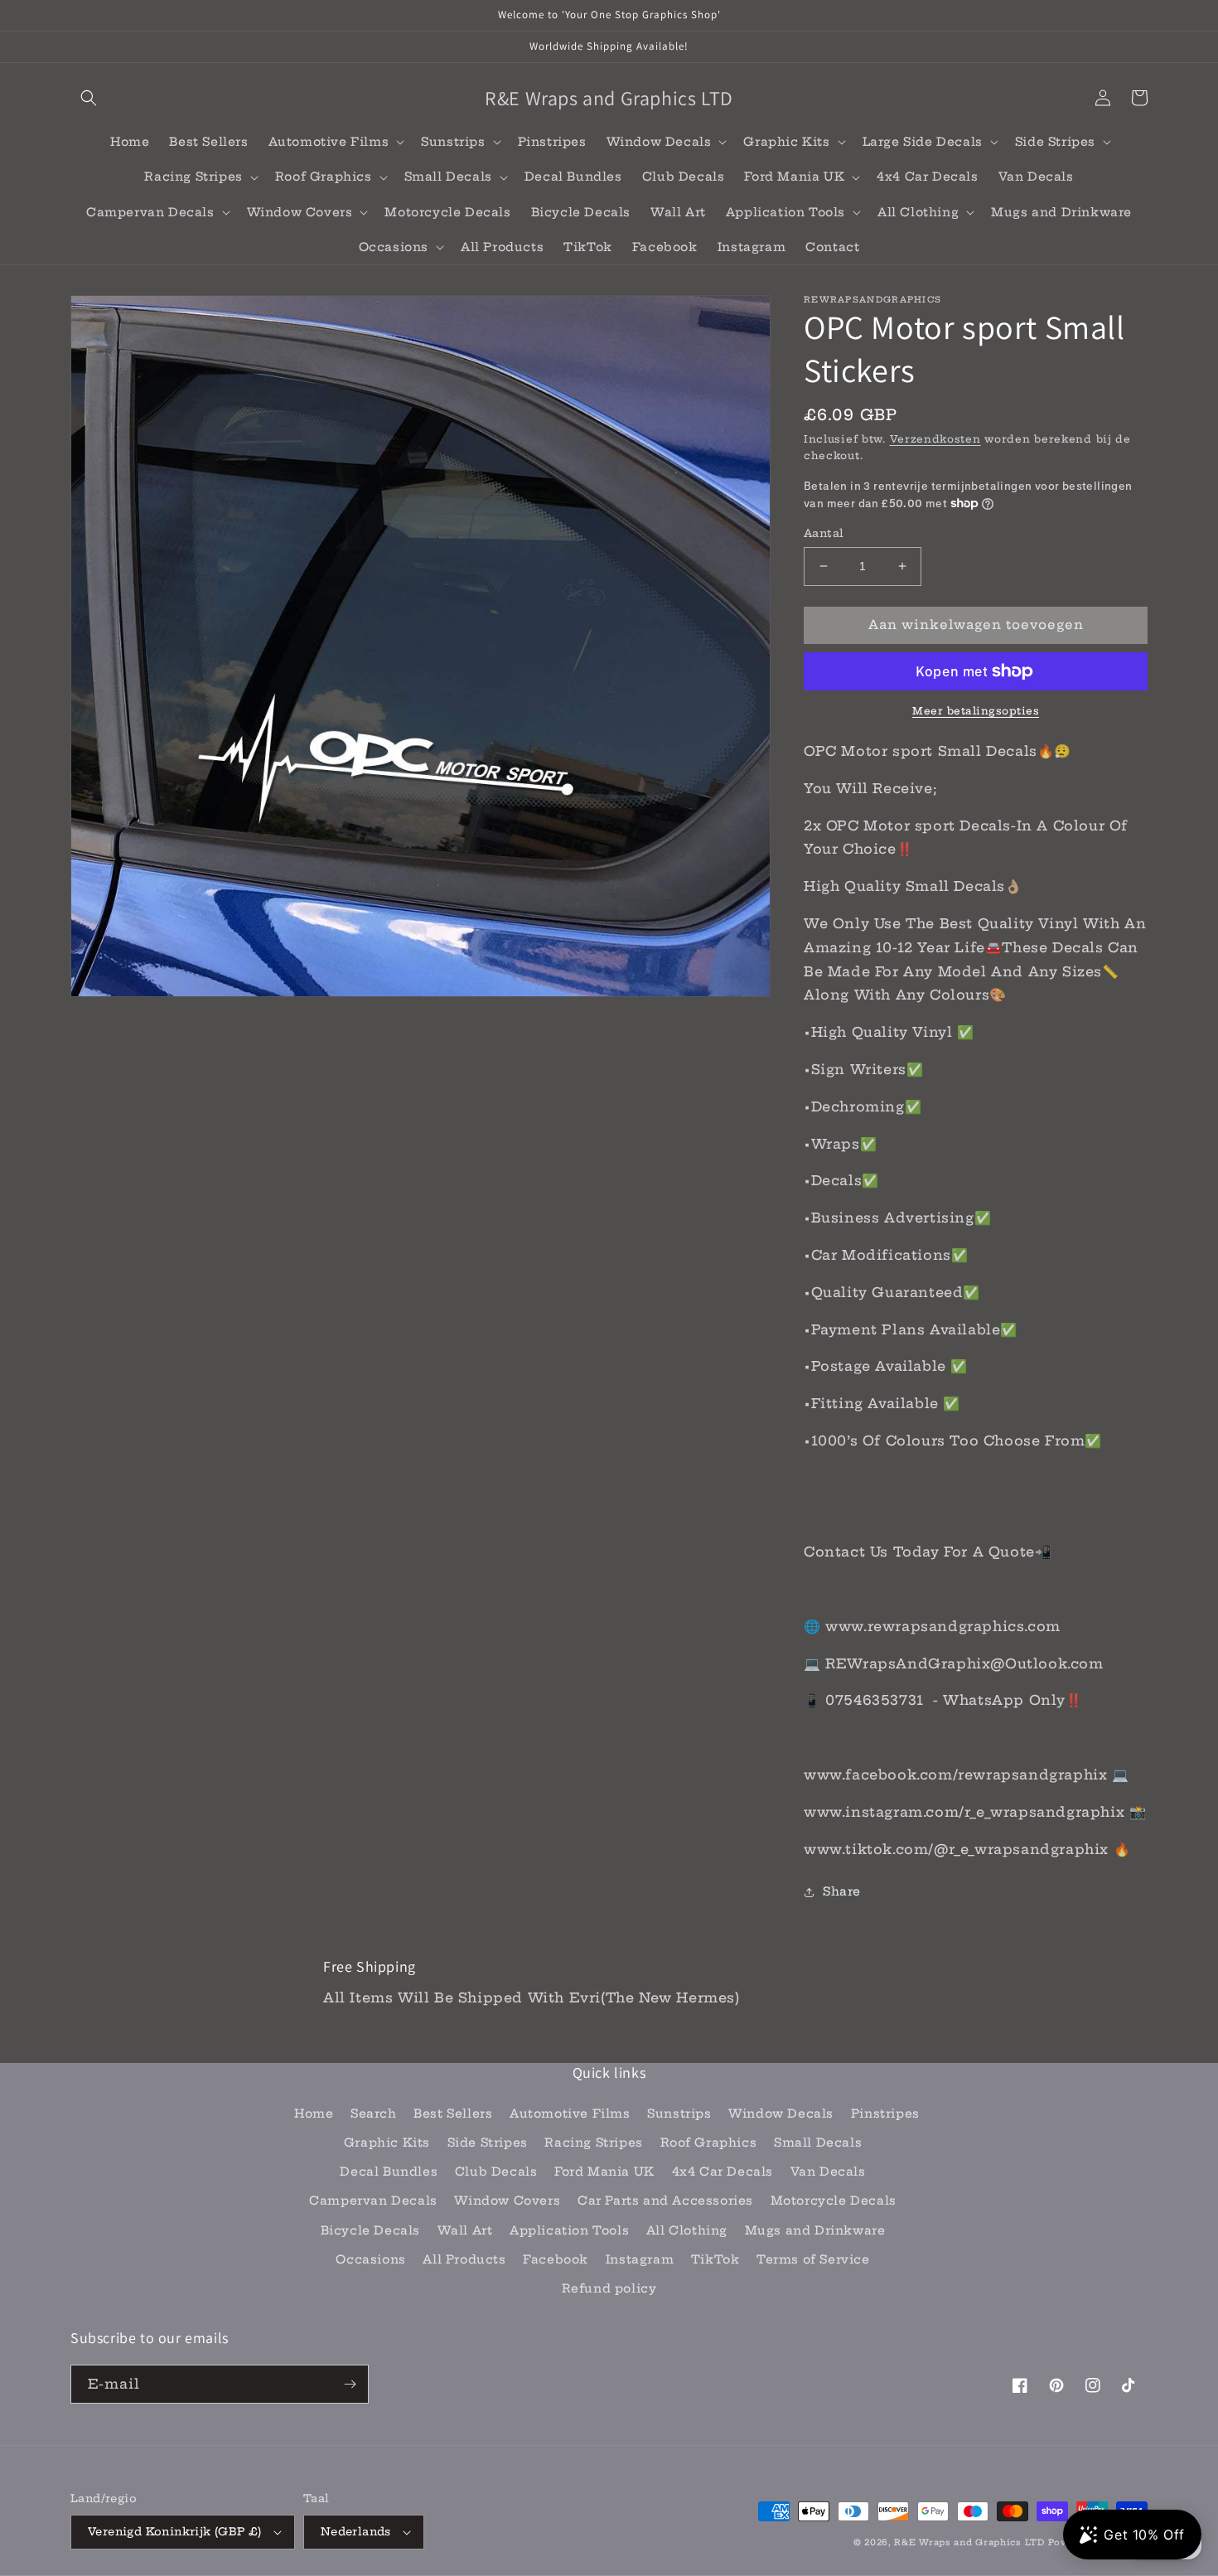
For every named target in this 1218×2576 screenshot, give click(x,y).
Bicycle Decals (370, 2230)
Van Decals (828, 2172)
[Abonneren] (350, 2384)
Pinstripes (885, 2114)
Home (314, 2114)
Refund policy (609, 2288)
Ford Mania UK (604, 2172)
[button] (89, 98)
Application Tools (569, 2230)
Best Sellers (453, 2114)
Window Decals (781, 2114)
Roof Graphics (709, 2143)
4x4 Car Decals (723, 2172)
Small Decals (818, 2143)
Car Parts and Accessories (665, 2201)
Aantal (824, 533)
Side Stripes (488, 2143)
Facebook (556, 2259)
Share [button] (842, 1891)
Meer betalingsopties (976, 711)
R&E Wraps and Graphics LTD (969, 2542)
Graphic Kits (387, 2143)
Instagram (640, 2259)
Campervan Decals (373, 2201)
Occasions (370, 2259)
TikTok (715, 2259)
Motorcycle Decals (834, 2201)
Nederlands (356, 2531)
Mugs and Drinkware (815, 2230)
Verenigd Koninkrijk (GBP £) (175, 2531)
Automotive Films (570, 2114)
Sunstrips (679, 2114)
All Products (464, 2259)
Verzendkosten (935, 439)
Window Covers (507, 2201)
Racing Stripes (593, 2143)
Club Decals (496, 2172)
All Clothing (687, 2230)
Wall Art (465, 2230)
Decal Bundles (389, 2172)
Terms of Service (813, 2259)
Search (374, 2114)
